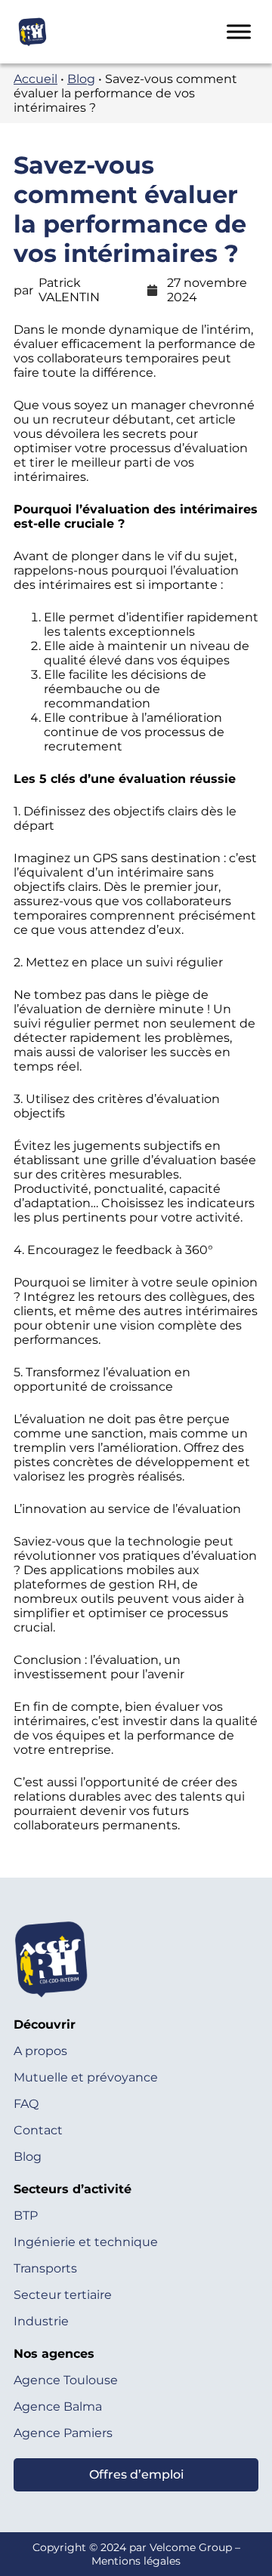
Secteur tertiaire (63, 2295)
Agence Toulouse (66, 2380)
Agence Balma (58, 2407)
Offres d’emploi (136, 2474)
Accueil (36, 79)
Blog (81, 79)
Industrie (41, 2321)
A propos (40, 2051)
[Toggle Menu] (239, 31)
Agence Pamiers (63, 2433)
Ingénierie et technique (86, 2242)
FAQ (26, 2104)
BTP (26, 2215)
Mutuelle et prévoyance (86, 2077)
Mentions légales (136, 2561)
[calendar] (152, 290)
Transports (45, 2268)
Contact (38, 2130)
